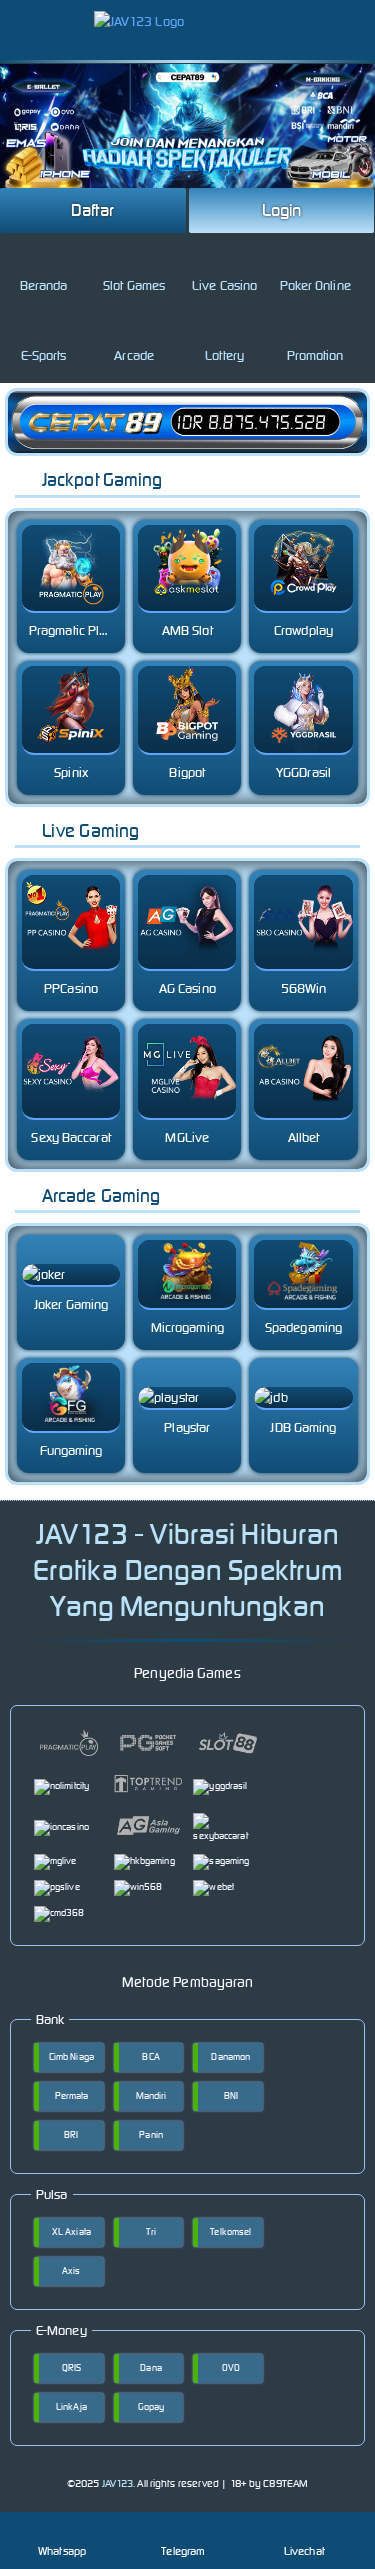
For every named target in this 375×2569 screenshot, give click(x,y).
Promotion (315, 355)
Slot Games (134, 285)
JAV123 (118, 2483)
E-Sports (44, 355)
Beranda (44, 285)
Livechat (304, 2551)
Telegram (183, 2551)
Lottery (224, 355)
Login (282, 210)
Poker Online (315, 285)
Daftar (93, 210)
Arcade (134, 355)
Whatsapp (62, 2551)
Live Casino (224, 285)
